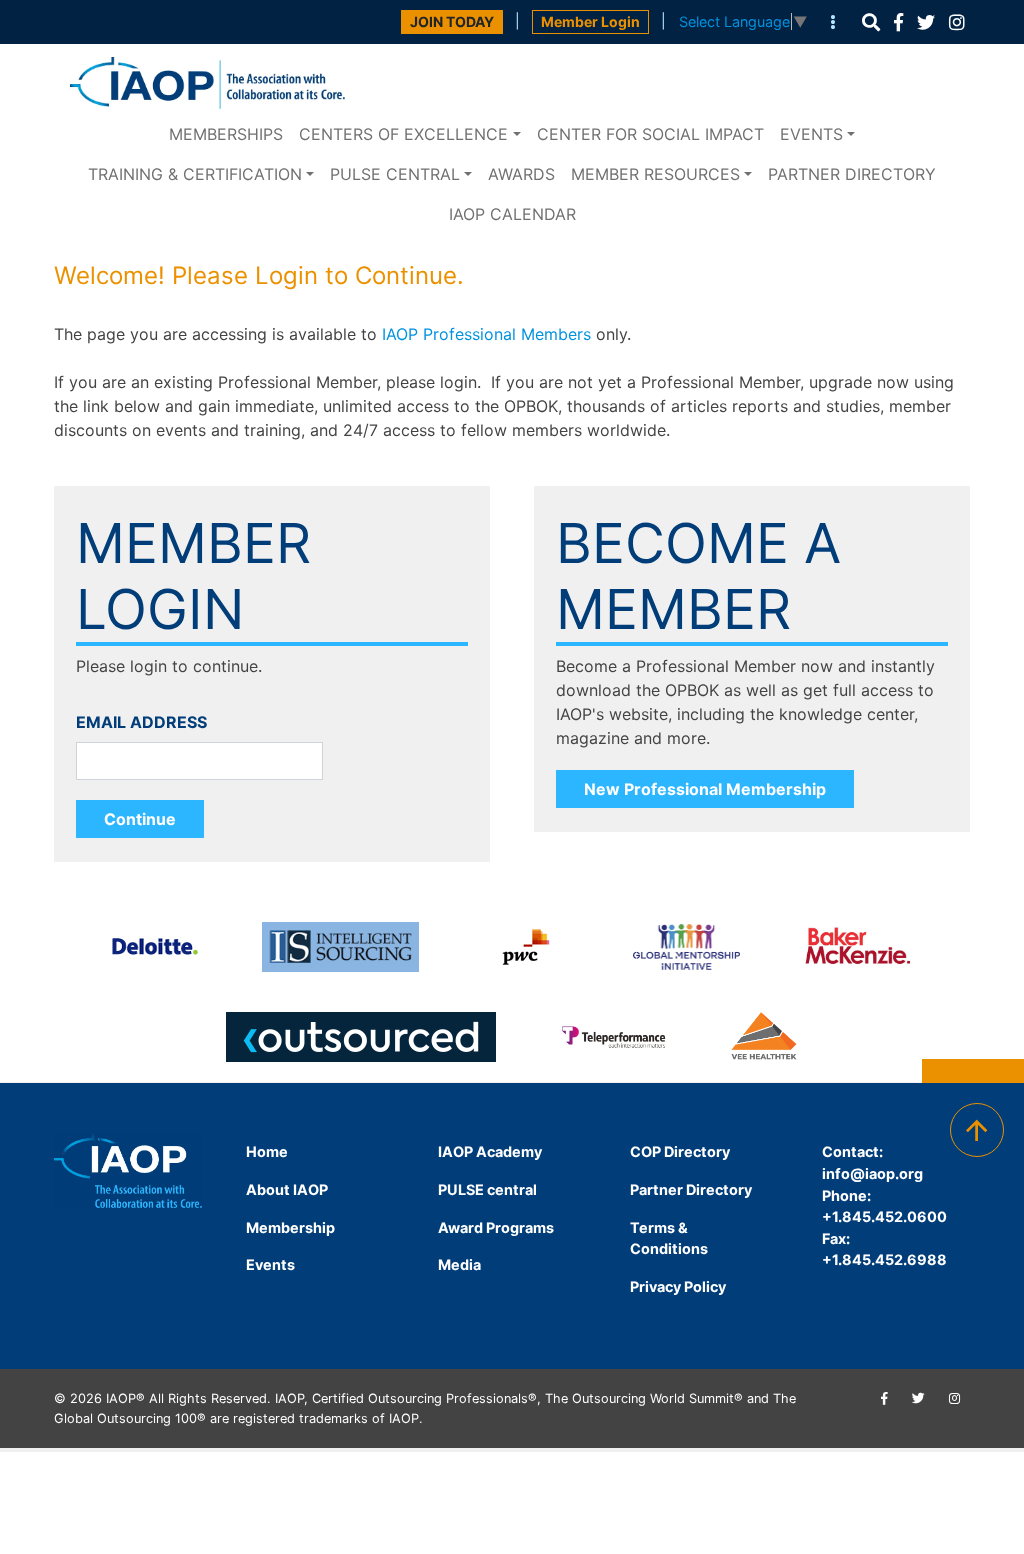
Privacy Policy (678, 1286)
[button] (871, 22)
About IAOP (287, 1189)
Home (267, 1151)
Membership (290, 1227)
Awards (521, 174)
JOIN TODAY (452, 21)
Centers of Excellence (403, 134)
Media (459, 1264)
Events (811, 134)
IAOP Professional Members (486, 334)
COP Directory (680, 1151)
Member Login (590, 21)
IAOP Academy (490, 1151)
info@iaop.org (872, 1173)
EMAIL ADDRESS (141, 722)
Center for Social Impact (650, 134)
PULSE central (395, 174)
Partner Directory (852, 174)
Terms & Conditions (669, 1238)
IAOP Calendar (512, 214)
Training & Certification (195, 174)
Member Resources (655, 174)
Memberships (226, 134)
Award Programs (496, 1227)
